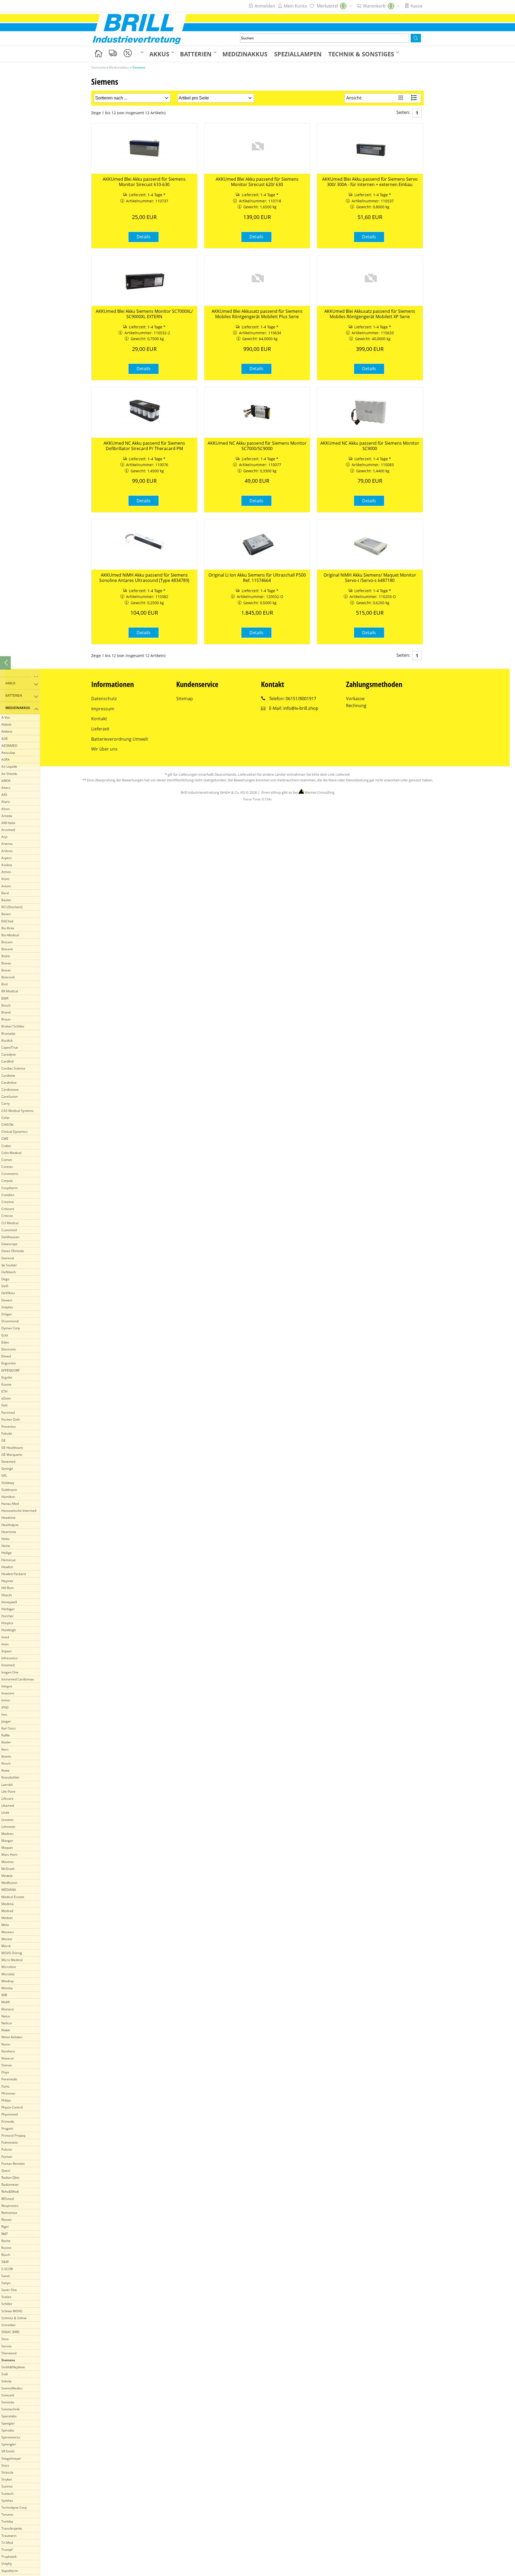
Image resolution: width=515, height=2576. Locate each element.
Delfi (5, 1286)
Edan (5, 1342)
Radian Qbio (10, 2178)
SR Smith (8, 2451)
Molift (6, 2002)
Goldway (8, 1483)
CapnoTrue (10, 1047)
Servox (6, 2346)
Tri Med (7, 2543)
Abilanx (7, 731)
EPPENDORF (10, 1370)
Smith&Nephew (13, 2367)
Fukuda (7, 1433)
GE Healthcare (12, 1448)
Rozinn (6, 2248)
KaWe (6, 1735)
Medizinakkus (245, 54)
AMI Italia (8, 823)
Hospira (7, 1623)
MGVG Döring (12, 1953)
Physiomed (10, 2114)
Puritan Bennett (13, 2164)
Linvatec (8, 1820)
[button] (416, 38)
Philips (6, 2100)
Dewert (7, 1300)
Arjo (4, 837)
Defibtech (9, 1272)
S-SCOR (7, 2269)
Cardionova (10, 1090)
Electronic (9, 1349)
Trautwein (9, 2536)
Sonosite (8, 2402)
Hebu (5, 1539)
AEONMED (9, 746)
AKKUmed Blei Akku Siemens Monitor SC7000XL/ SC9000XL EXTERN (144, 314)
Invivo (6, 1700)
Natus (6, 2016)
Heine (6, 1546)
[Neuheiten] (113, 53)
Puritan (7, 2157)
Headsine (8, 1518)
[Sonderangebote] (128, 53)
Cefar (5, 1118)
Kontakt (99, 719)
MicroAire (9, 1967)
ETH (4, 1391)
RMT (5, 2234)
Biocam (7, 942)
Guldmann (9, 1490)
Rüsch (6, 2255)
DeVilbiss (8, 1293)
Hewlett (7, 1567)
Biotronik (8, 977)
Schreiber (9, 2325)
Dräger (7, 1314)
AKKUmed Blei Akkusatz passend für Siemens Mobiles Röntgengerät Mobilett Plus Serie (257, 314)
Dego (5, 1279)
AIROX (6, 781)
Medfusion (9, 1883)
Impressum (103, 709)
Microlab (8, 1974)
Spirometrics (11, 2437)
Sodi (5, 2374)
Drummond (10, 1321)
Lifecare (7, 1799)
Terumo (7, 2514)
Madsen (7, 1834)
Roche (6, 2241)
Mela (5, 1925)
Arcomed (8, 830)
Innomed (8, 1665)
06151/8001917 (301, 699)
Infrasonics (10, 1658)
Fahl (4, 1405)
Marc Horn (9, 1855)
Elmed (6, 1356)
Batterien (196, 54)
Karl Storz (9, 1728)
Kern (5, 1749)
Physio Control (12, 2107)
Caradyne (9, 1054)
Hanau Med (10, 1504)
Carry (5, 1103)
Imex (5, 1644)
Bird (4, 984)
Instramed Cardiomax (18, 1679)
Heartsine (9, 1532)
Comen (7, 1160)
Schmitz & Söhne (14, 2318)
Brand (6, 1012)
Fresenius (9, 1426)
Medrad (7, 1911)
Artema (7, 844)
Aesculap (8, 753)
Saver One (9, 2290)
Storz (5, 2465)
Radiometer (10, 2185)
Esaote (6, 1384)
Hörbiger (8, 1609)
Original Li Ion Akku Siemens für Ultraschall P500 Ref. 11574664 (257, 578)
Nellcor (7, 2023)
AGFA (5, 760)
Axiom (6, 886)
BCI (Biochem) (12, 907)
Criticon (7, 1216)
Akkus (159, 54)
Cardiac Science (13, 1068)
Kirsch (6, 1763)
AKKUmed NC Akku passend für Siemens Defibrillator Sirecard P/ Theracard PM (144, 446)
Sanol (5, 2276)
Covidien (8, 1195)
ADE (5, 739)
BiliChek (7, 921)
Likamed (8, 1805)
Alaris (6, 802)
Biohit (6, 956)
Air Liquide (9, 767)
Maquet (7, 1848)
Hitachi (7, 1595)
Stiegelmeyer (11, 2458)
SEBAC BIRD (10, 2332)
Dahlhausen (10, 1237)
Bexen (6, 914)
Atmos (6, 872)
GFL (4, 1476)
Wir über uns (104, 749)
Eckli (5, 1335)
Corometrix (10, 1174)
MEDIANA (9, 1890)
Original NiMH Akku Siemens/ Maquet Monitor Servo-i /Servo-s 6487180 (370, 578)
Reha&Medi (10, 2191)
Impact (6, 1651)
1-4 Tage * (157, 195)
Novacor (8, 2058)
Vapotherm (10, 2571)
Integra (7, 1686)
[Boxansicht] (401, 98)
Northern (8, 2051)
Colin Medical (11, 1153)
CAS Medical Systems (17, 1111)
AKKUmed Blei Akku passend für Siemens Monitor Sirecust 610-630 (144, 182)
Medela (7, 1876)
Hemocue (9, 1560)
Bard (5, 893)
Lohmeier (8, 1827)
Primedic (8, 2122)
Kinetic (6, 1756)
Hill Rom (8, 1588)
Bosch (6, 1005)
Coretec (7, 1167)
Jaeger (6, 1721)
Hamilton (8, 1497)
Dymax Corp (11, 1328)
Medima (8, 1904)
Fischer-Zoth (11, 1419)
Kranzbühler (10, 1777)
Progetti (7, 2128)
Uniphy (7, 2564)
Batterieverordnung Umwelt (120, 739)
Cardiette (8, 1076)
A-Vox (6, 717)
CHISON (7, 1125)
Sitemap (185, 699)
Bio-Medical (10, 935)
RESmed (8, 2199)
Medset (7, 1918)
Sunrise (7, 2486)
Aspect (6, 858)
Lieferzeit (100, 729)
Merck (6, 1946)
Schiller (7, 2304)
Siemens (8, 2360)
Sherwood (9, 2353)
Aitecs (6, 788)
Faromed (8, 1413)
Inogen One (10, 1672)
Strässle (7, 2472)
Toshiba (7, 2521)
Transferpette (12, 2528)
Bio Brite (8, 928)
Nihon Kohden (12, 2037)
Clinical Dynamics (14, 1132)
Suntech (7, 2494)
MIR (4, 1995)
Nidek (6, 2030)
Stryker (7, 2479)
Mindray (8, 1981)
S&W (5, 2262)
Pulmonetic (10, 2142)
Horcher (8, 1616)
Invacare (8, 1693)
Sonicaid (8, 2395)
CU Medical (10, 1223)
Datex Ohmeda (13, 1251)
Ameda (7, 816)
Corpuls (7, 1181)
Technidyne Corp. (14, 2508)
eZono (6, 1398)
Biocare (7, 949)
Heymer (7, 1581)
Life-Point (8, 1792)
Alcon (5, 809)
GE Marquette (12, 1455)
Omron (7, 2065)
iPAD (5, 1707)
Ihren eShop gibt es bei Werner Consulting (297, 792)
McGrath (8, 1869)
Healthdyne (10, 1525)
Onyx (5, 2072)
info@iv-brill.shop (301, 708)
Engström (9, 1363)
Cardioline (9, 1083)
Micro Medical (12, 1960)
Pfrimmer (8, 2093)
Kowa (5, 1770)
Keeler (6, 1742)
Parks (5, 2086)
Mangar (7, 1841)
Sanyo (6, 2283)
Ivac (4, 1714)
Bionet (6, 963)
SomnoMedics (12, 2388)
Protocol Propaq (13, 2135)
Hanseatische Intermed (19, 1511)
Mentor (7, 1939)
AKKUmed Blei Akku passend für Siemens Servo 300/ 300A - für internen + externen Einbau (370, 182)
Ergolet (7, 1377)
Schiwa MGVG (12, 2311)
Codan (6, 1146)
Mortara (8, 2009)
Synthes (7, 2501)
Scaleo (6, 2297)
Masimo (7, 1862)
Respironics (10, 2206)
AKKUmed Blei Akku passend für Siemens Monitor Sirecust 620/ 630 (257, 182)
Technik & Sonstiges (361, 54)
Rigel (5, 2227)
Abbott (6, 724)
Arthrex (7, 851)
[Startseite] (98, 53)
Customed (9, 1230)
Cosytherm (10, 1188)
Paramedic (9, 2079)
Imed (5, 1637)
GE (3, 1440)
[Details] (144, 245)
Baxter (6, 900)
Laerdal (7, 1785)
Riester (7, 2220)
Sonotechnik (10, 2409)
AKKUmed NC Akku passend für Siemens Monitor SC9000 (370, 446)
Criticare (8, 1209)
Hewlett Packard (14, 1574)
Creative (8, 1202)
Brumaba (8, 1033)
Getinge (7, 1469)
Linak (5, 1812)
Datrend (8, 1258)
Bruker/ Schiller (13, 1026)
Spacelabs (9, 2416)
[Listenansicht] (415, 98)
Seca (5, 2339)
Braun (6, 1019)
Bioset (6, 970)
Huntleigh (9, 1630)
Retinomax (9, 2213)
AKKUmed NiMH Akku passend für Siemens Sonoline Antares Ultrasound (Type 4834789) (144, 578)
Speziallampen (298, 54)
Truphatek (9, 2557)
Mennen (8, 1932)
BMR (5, 998)
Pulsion (7, 2149)
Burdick (7, 1040)
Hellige (7, 1553)
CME (5, 1139)
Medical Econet (13, 1897)
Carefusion (10, 1096)
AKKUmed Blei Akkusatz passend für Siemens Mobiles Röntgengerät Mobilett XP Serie (370, 314)
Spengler (8, 2423)
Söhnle (6, 2381)
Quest (6, 2171)
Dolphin (7, 1307)
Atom (5, 879)
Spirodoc (8, 2430)
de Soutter (9, 1265)
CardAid (7, 1061)
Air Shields (9, 774)
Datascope (9, 1244)
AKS (4, 795)
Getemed (8, 1462)
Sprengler (9, 2444)
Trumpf (7, 2550)
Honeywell (9, 1602)
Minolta (7, 1988)
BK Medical (10, 991)
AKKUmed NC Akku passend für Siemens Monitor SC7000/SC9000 (257, 446)
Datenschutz (104, 699)
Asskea (7, 865)
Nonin (6, 2044)
